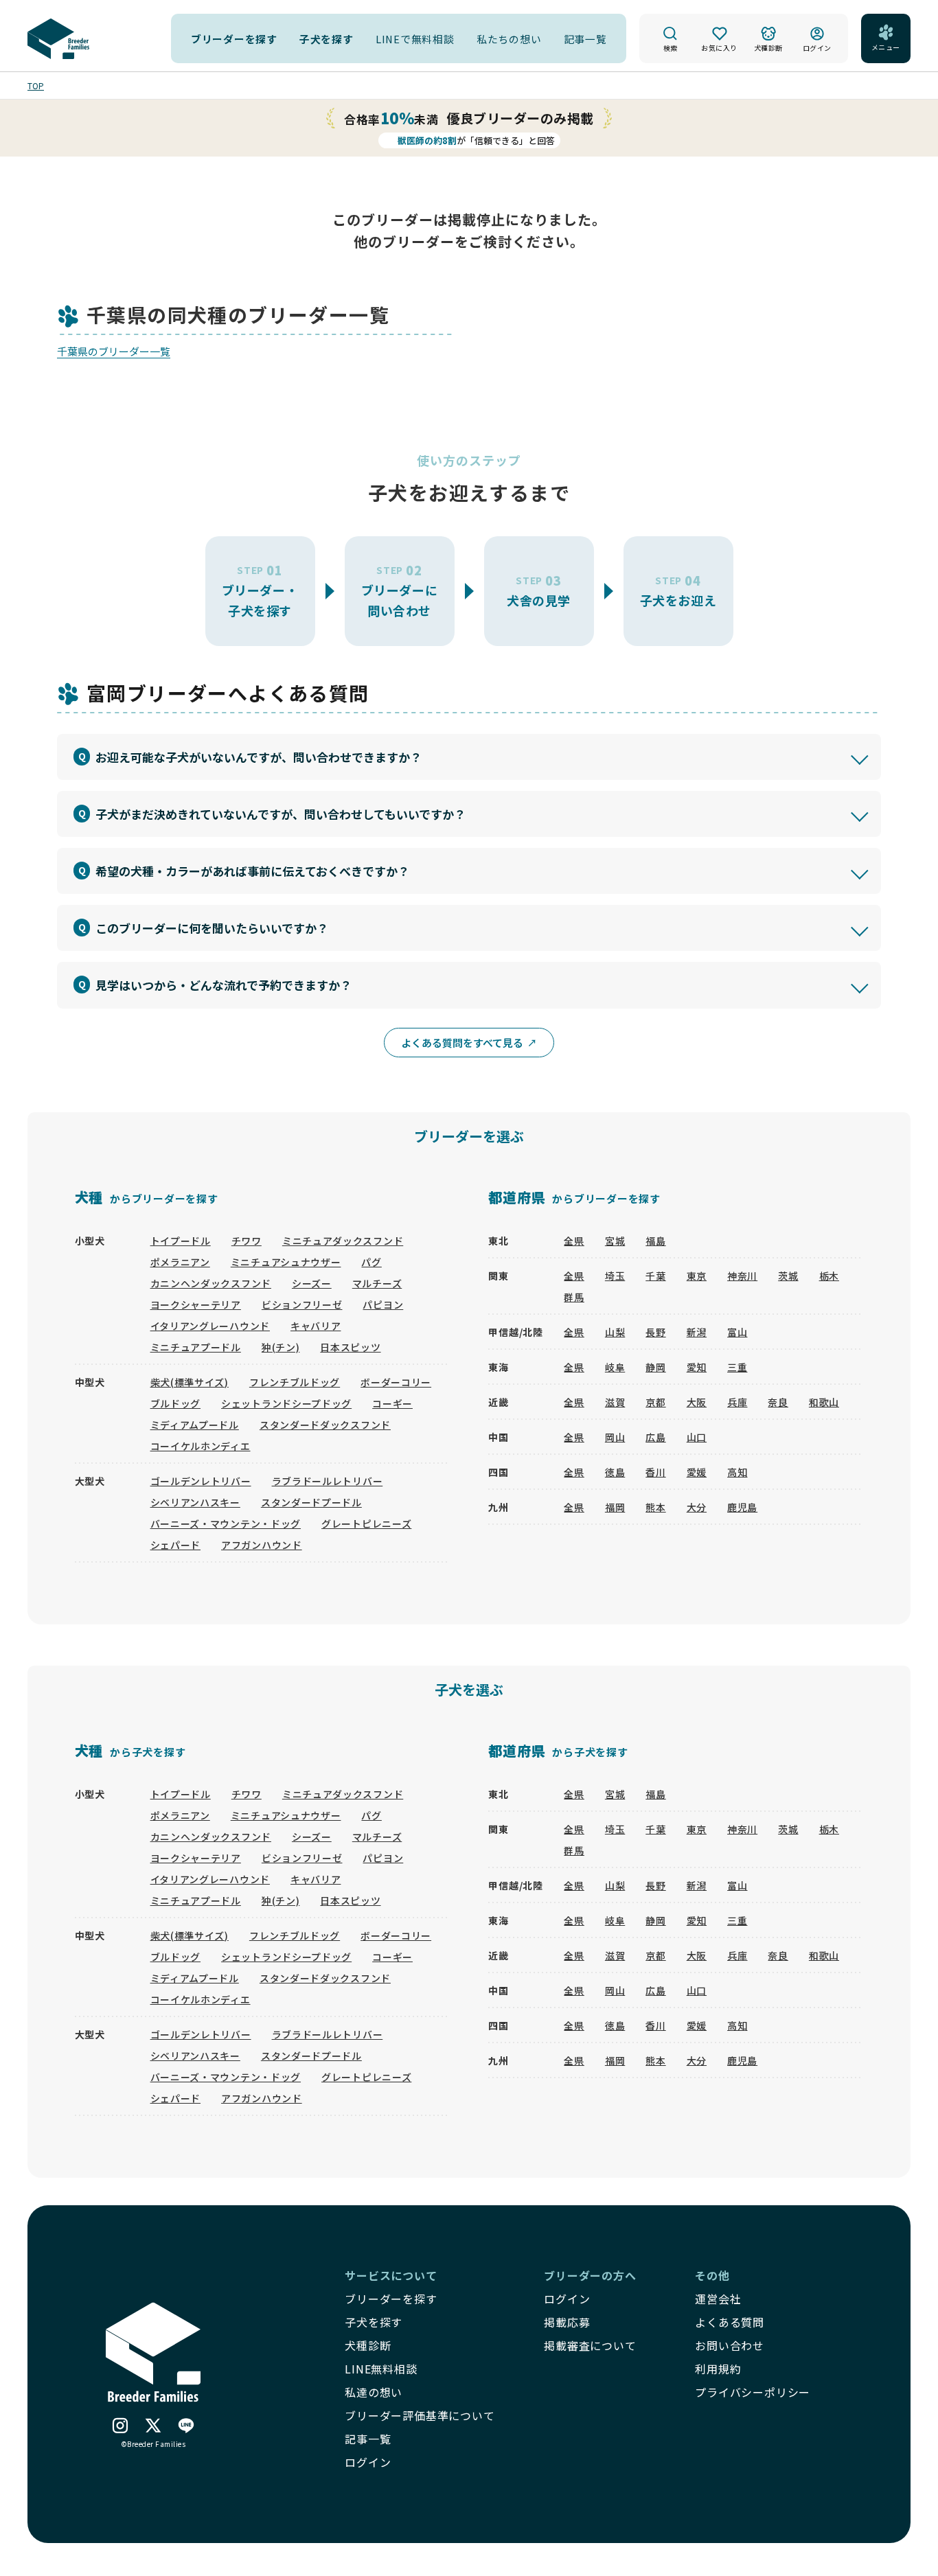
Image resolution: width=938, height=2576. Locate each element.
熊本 (655, 1507)
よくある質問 (730, 2322)
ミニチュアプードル (196, 1347)
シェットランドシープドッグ (286, 1403)
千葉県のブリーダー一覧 (114, 351)
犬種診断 (368, 2345)
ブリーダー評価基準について (420, 2415)
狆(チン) (281, 1347)
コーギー (392, 1403)
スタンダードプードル (311, 1502)
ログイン (567, 2299)
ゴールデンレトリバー (201, 1481)
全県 (574, 1241)
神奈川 (742, 1276)
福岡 (615, 1507)
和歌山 (824, 1402)
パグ (371, 1262)
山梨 (615, 1332)
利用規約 (718, 2369)
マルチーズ (377, 1283)
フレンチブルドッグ (295, 1382)
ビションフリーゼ (302, 1304)
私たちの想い (509, 39)
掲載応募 (567, 2322)
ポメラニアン (180, 1262)
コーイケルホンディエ (201, 1446)
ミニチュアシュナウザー (286, 1262)
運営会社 (718, 2299)
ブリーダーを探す (234, 39)
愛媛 (697, 1472)
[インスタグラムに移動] (120, 2427)
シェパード (176, 1545)
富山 (737, 1332)
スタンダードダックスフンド (325, 1425)
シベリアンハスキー (195, 1502)
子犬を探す (327, 39)
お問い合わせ (730, 2345)
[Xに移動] (153, 2427)
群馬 (574, 1297)
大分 (697, 1507)
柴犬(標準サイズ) (190, 1382)
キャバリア (316, 1326)
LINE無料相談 (381, 2369)
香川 (655, 1472)
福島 (655, 1241)
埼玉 (615, 1276)
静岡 (655, 1367)
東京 (697, 1276)
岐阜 (615, 1367)
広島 (655, 1437)
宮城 (615, 1241)
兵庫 (737, 1402)
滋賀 (615, 1402)
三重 (737, 1367)
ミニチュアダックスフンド (343, 1241)
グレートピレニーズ (366, 1523)
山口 (697, 1437)
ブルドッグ (176, 1403)
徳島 (615, 1472)
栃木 (829, 1276)
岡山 (615, 1437)
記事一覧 (585, 39)
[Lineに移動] (186, 2427)
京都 (655, 1402)
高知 (737, 1472)
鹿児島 (742, 1507)
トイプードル (181, 1241)
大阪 (697, 1402)
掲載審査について (590, 2345)
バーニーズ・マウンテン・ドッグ (226, 1523)
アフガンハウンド (262, 1545)
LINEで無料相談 (415, 39)
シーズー (312, 1283)
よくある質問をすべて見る (462, 1043)
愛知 (697, 1367)
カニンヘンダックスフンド (211, 1283)
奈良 (778, 1402)
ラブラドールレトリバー (328, 1481)
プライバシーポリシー (753, 2392)
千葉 (655, 1276)
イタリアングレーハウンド (210, 1326)
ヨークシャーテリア (196, 1304)
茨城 (788, 1276)
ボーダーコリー (396, 1382)
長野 (655, 1332)
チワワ (247, 1241)
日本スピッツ (350, 1347)
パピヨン (383, 1304)
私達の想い (374, 2392)
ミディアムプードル (195, 1425)
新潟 (697, 1332)
